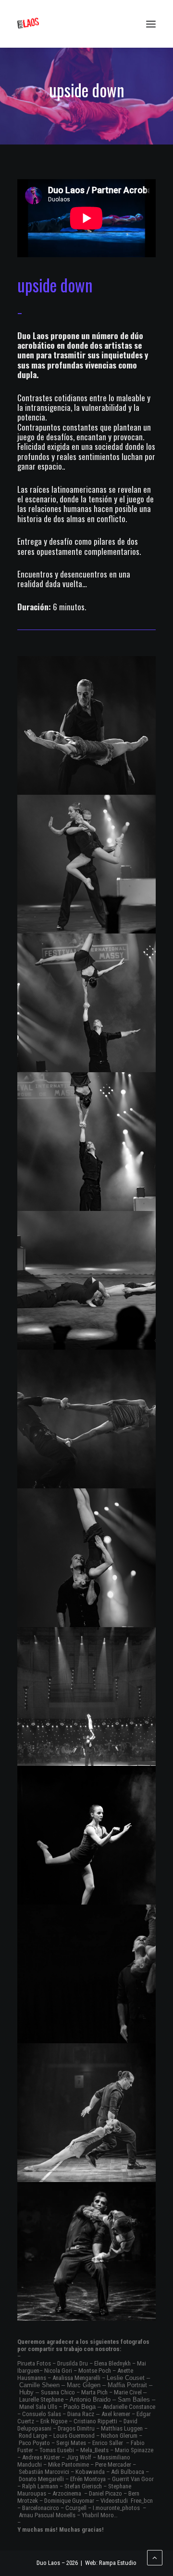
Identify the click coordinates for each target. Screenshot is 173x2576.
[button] (151, 24)
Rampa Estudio (118, 2563)
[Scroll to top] (155, 2557)
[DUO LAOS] (28, 24)
